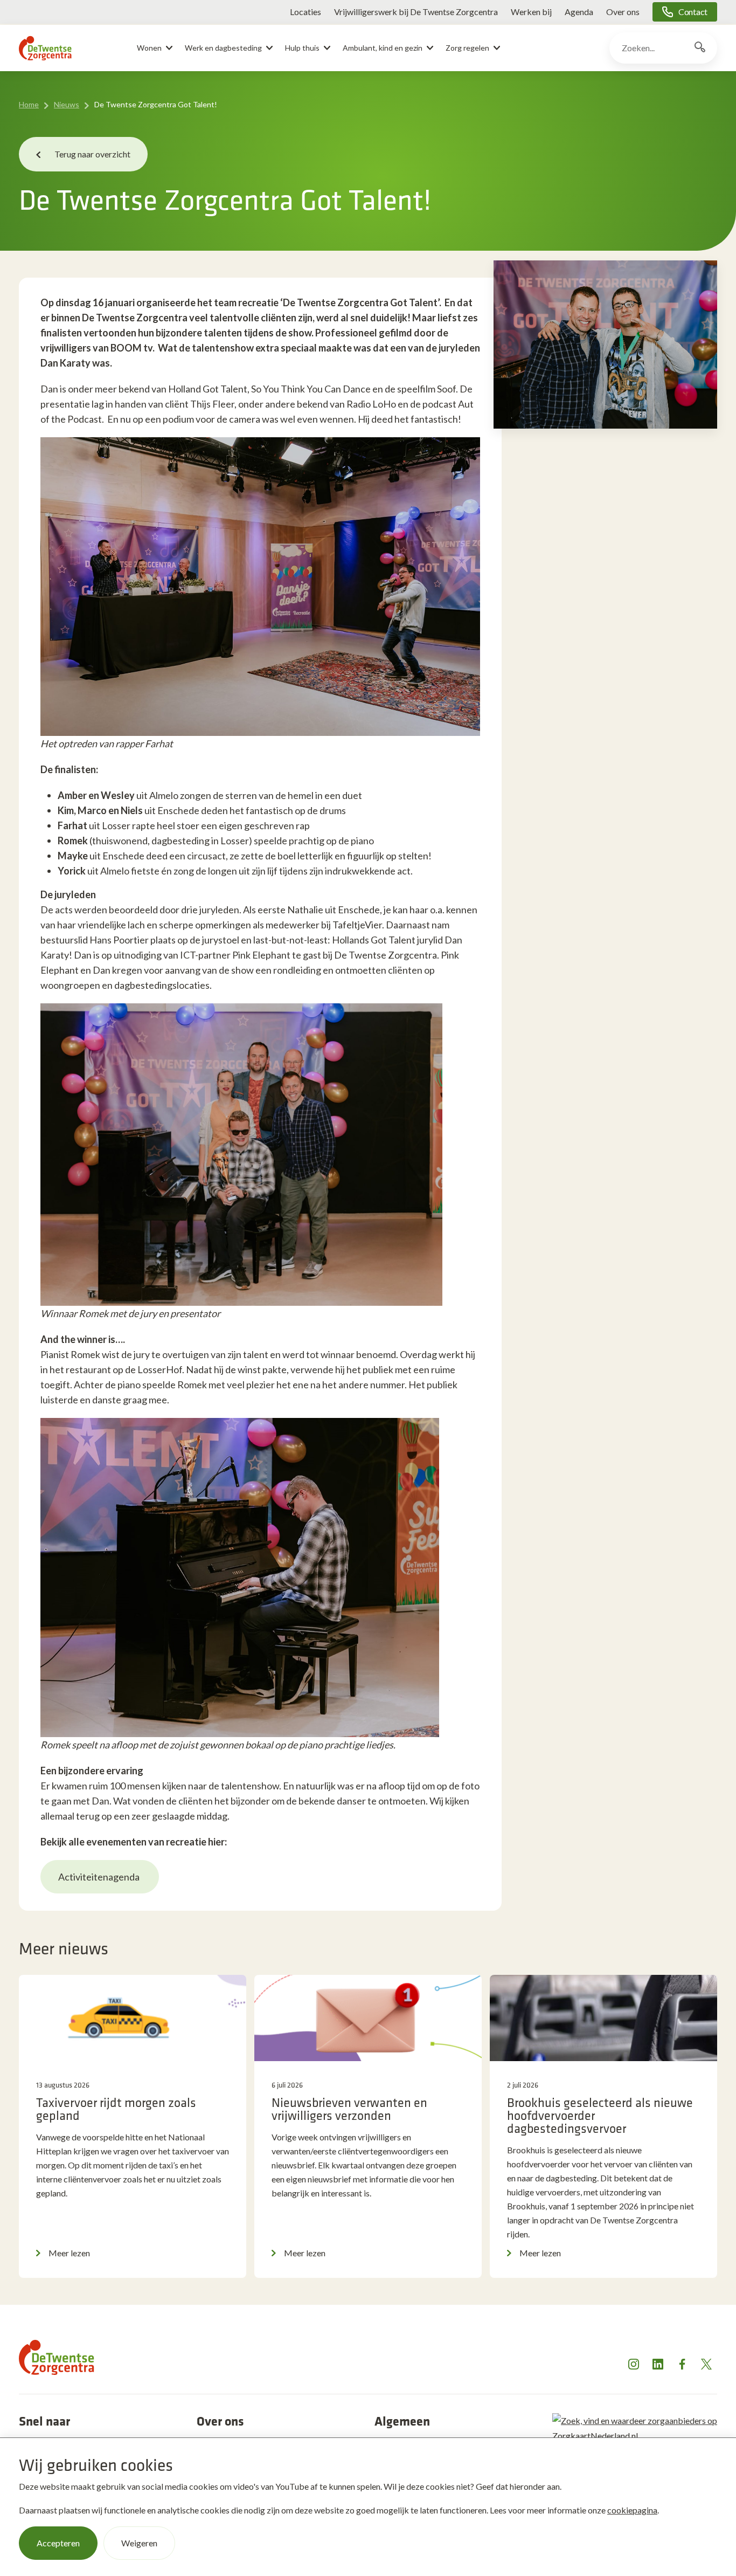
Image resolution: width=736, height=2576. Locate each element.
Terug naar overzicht (92, 154)
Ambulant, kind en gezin (383, 48)
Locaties (305, 12)
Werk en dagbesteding (223, 48)
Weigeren (139, 2543)
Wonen (149, 48)
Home (29, 104)
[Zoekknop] (700, 48)
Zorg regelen (467, 48)
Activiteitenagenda (100, 1877)
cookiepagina (632, 2510)
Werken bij (531, 12)
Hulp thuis (302, 48)
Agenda (579, 12)
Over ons (623, 12)
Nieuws (67, 104)
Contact (693, 12)
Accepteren (58, 2543)
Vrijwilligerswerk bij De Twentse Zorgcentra (416, 12)
